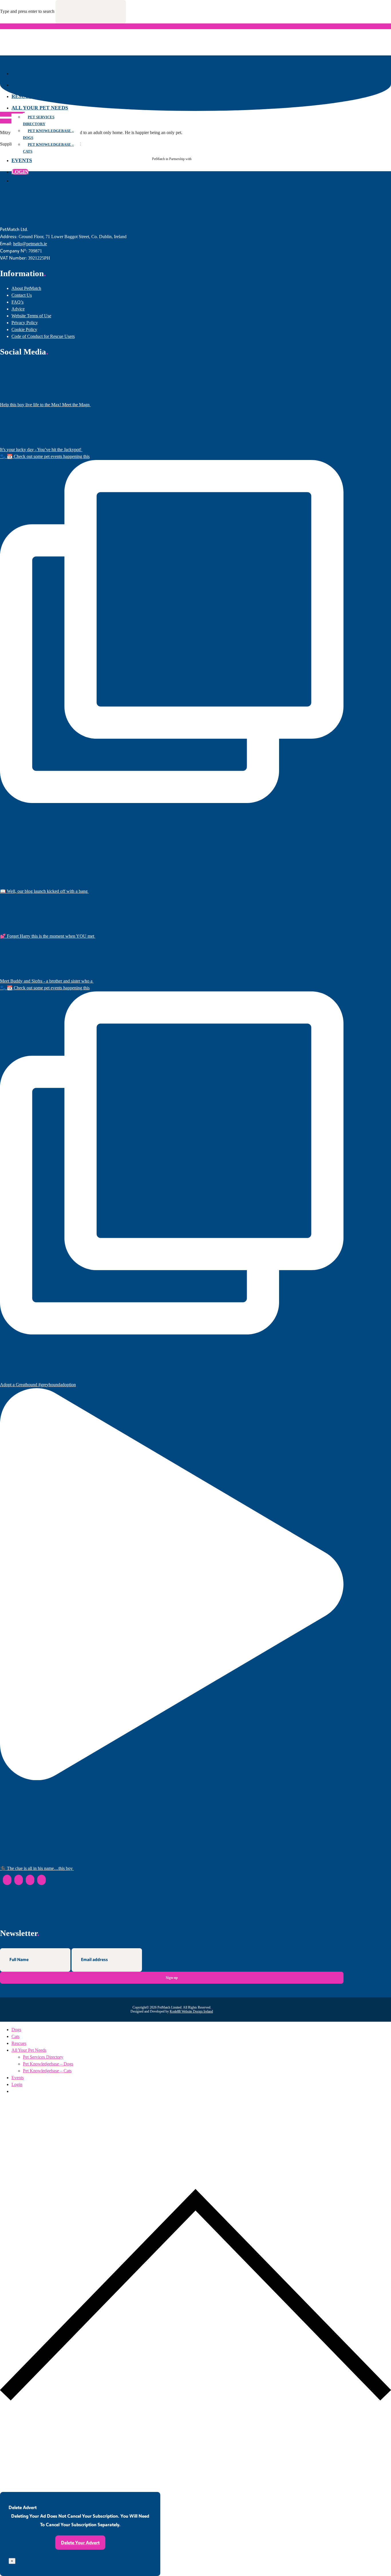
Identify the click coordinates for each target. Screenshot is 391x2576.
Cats (18, 85)
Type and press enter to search (27, 11)
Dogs (19, 73)
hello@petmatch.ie (30, 244)
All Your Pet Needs (40, 108)
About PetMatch (26, 288)
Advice (18, 309)
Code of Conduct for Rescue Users (43, 336)
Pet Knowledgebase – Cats (48, 148)
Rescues (23, 96)
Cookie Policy (24, 329)
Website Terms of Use (31, 316)
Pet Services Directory (39, 120)
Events (22, 160)
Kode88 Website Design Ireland (191, 2011)
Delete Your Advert (80, 2542)
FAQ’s (17, 302)
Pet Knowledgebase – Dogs (48, 134)
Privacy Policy (25, 323)
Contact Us (22, 295)
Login (20, 172)
